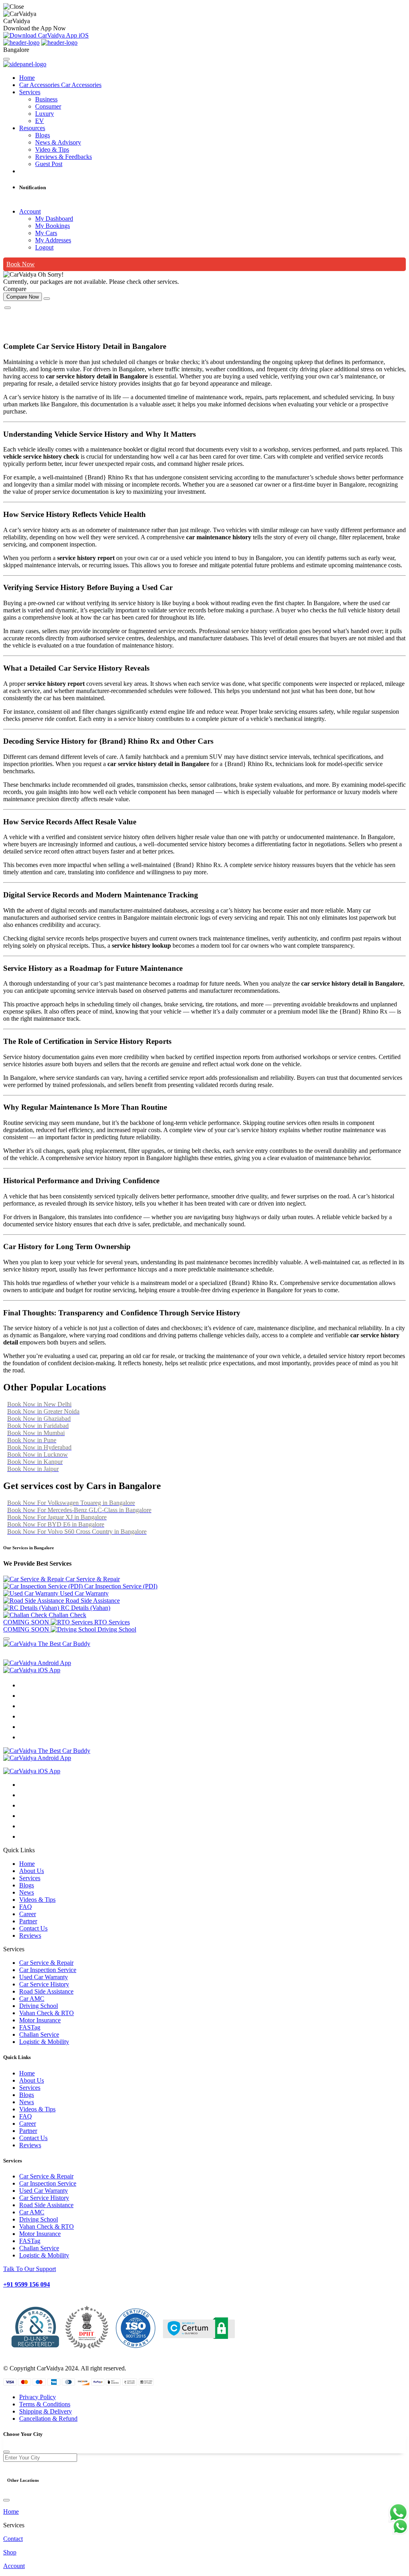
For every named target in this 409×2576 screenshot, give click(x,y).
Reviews (30, 1935)
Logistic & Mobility (44, 2042)
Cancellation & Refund (48, 2419)
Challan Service (39, 2034)
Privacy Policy (38, 2397)
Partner (28, 1921)
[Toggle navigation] (6, 59)
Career (28, 1914)
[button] (204, 1850)
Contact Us (33, 1928)
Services (30, 92)
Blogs (27, 1885)
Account (30, 211)
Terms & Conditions (45, 2404)
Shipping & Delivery (46, 2411)
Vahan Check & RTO (47, 2013)
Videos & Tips (37, 1900)
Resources (32, 128)
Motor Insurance (40, 2020)
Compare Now (23, 297)
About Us (32, 1871)
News (27, 1892)
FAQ (26, 1907)
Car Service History (44, 1984)
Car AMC (32, 1999)
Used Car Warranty (44, 1977)
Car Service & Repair (46, 1963)
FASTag (30, 2027)
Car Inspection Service (48, 1970)
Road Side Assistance (46, 1991)
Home (27, 78)
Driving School (39, 2006)
